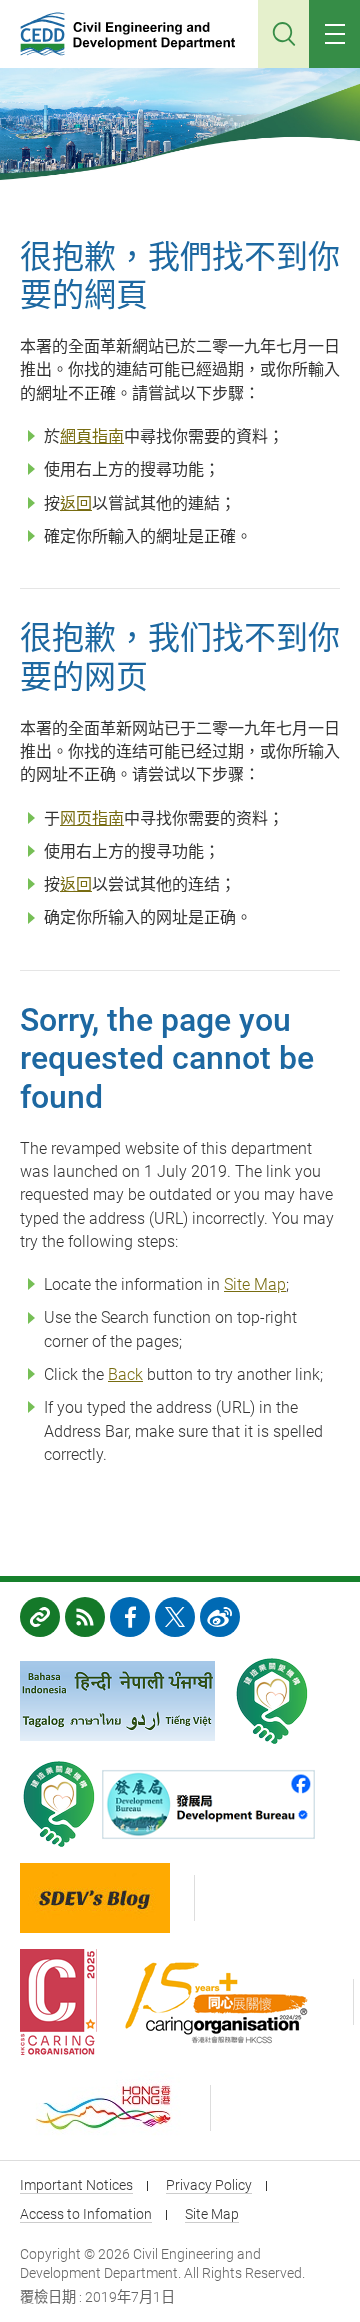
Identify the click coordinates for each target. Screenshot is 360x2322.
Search (283, 34)
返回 (76, 503)
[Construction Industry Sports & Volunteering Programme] (272, 1701)
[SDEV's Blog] (107, 1898)
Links (40, 1617)
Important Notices (76, 2185)
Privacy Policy (209, 2185)
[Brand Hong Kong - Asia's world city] (115, 2108)
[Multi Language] (117, 1701)
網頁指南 (92, 436)
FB (130, 1617)
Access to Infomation (86, 2214)
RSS (85, 1617)
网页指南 (92, 818)
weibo (220, 1617)
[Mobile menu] (334, 34)
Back (125, 1374)
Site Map (255, 1284)
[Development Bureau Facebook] (213, 1804)
